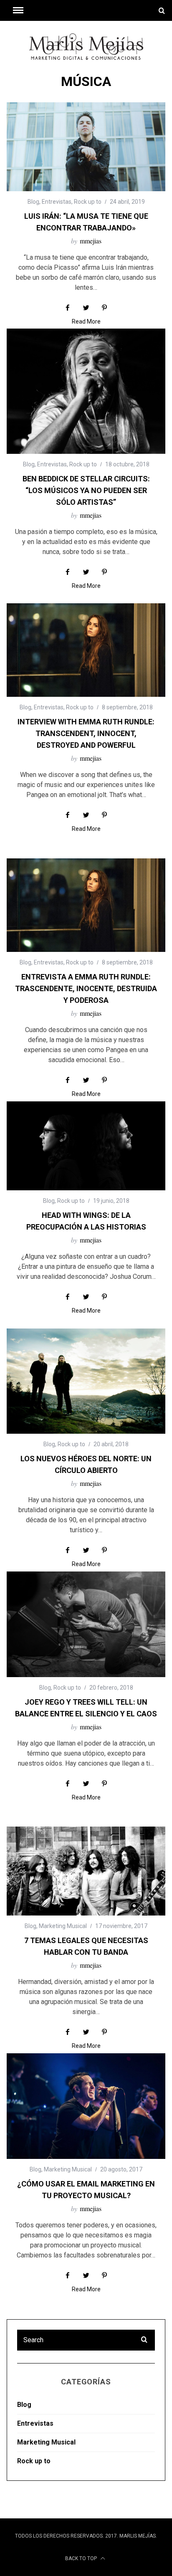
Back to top (82, 2558)
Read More (86, 322)
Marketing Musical (63, 1926)
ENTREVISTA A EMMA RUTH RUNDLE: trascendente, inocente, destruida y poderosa (86, 988)
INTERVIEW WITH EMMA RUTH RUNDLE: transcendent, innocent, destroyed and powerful (86, 733)
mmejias (91, 241)
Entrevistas (57, 202)
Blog (33, 202)
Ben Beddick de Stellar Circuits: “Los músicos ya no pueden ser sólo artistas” (86, 490)
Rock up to (88, 202)
